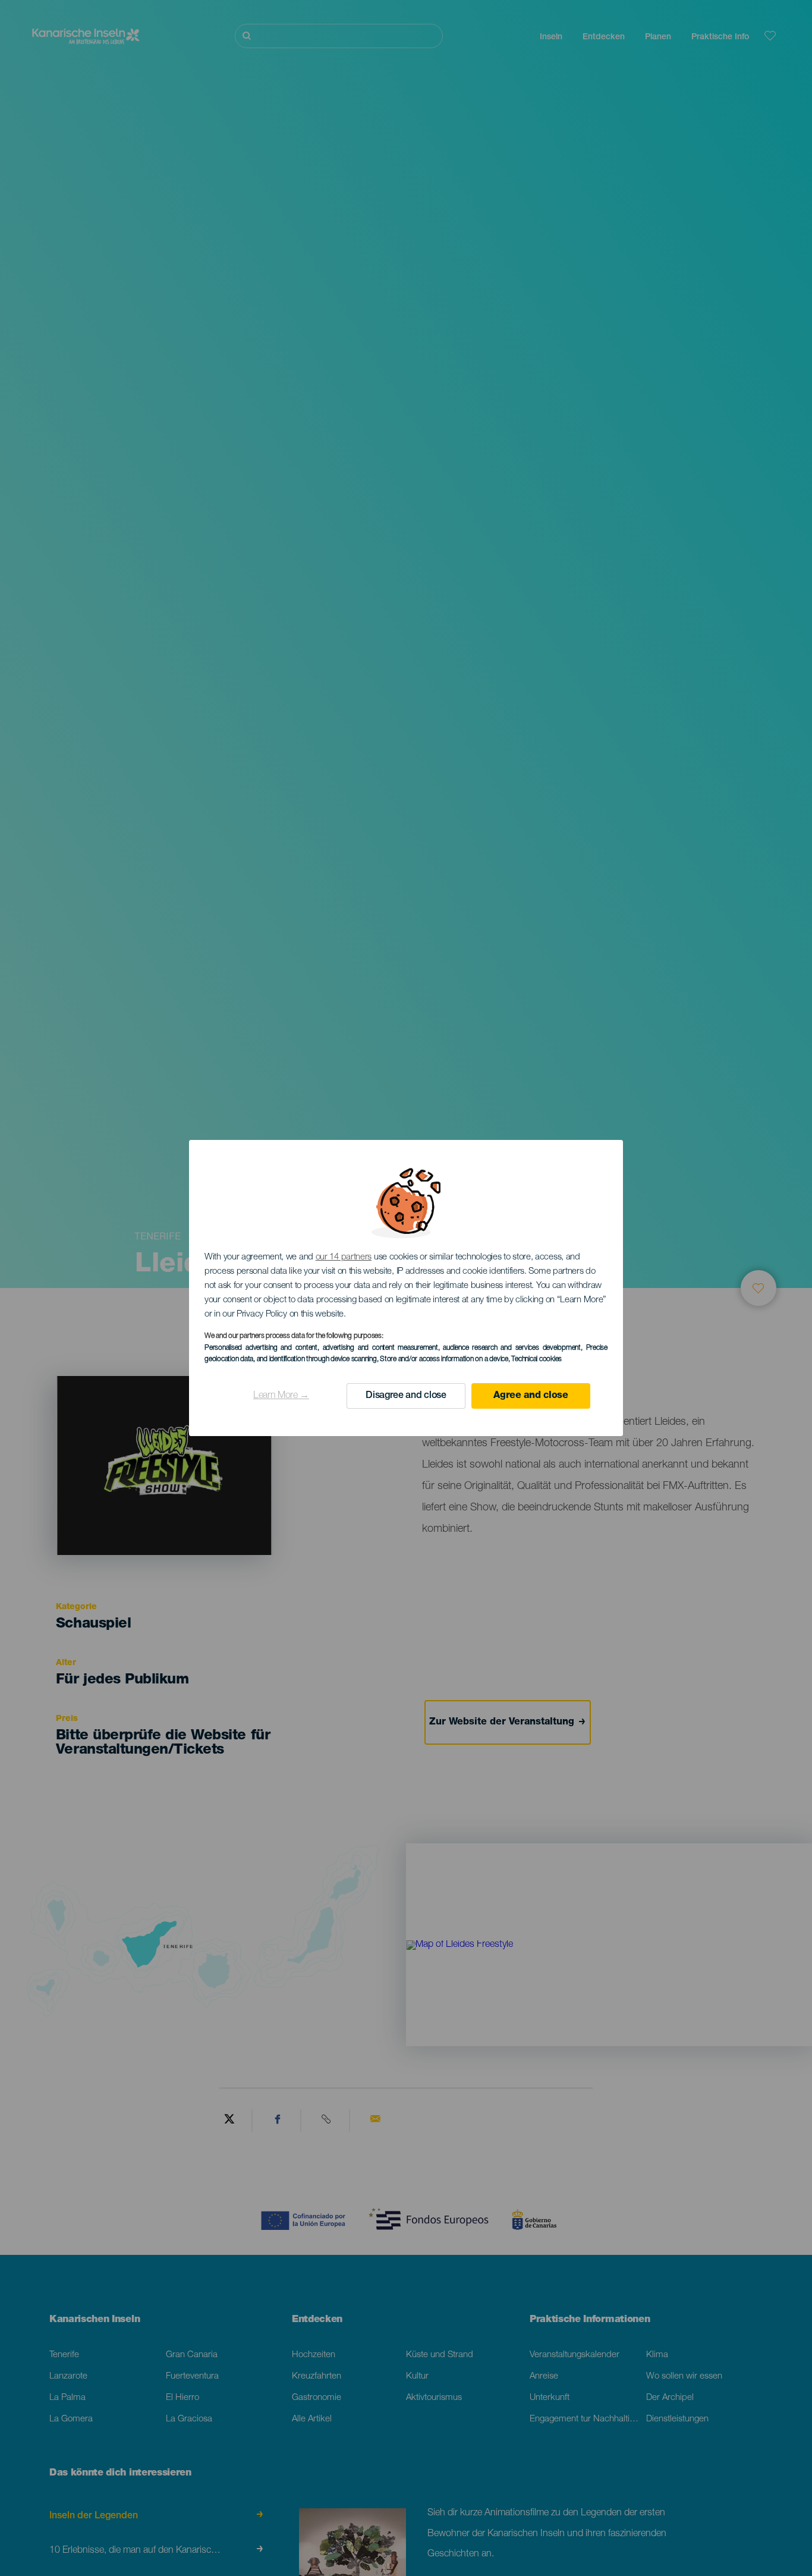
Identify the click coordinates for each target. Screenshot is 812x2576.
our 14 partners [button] (344, 1257)
